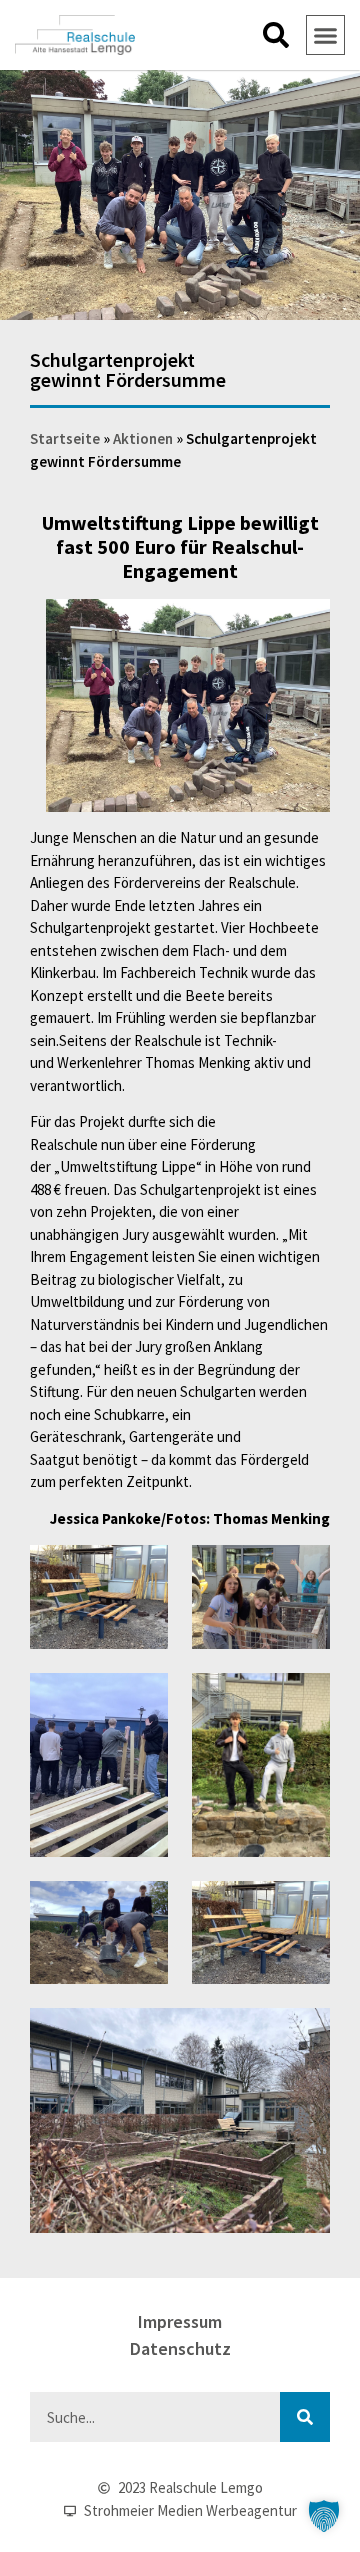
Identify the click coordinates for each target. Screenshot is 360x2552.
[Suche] (305, 2417)
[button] (276, 35)
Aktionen (143, 438)
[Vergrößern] (304, 625)
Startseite (65, 438)
